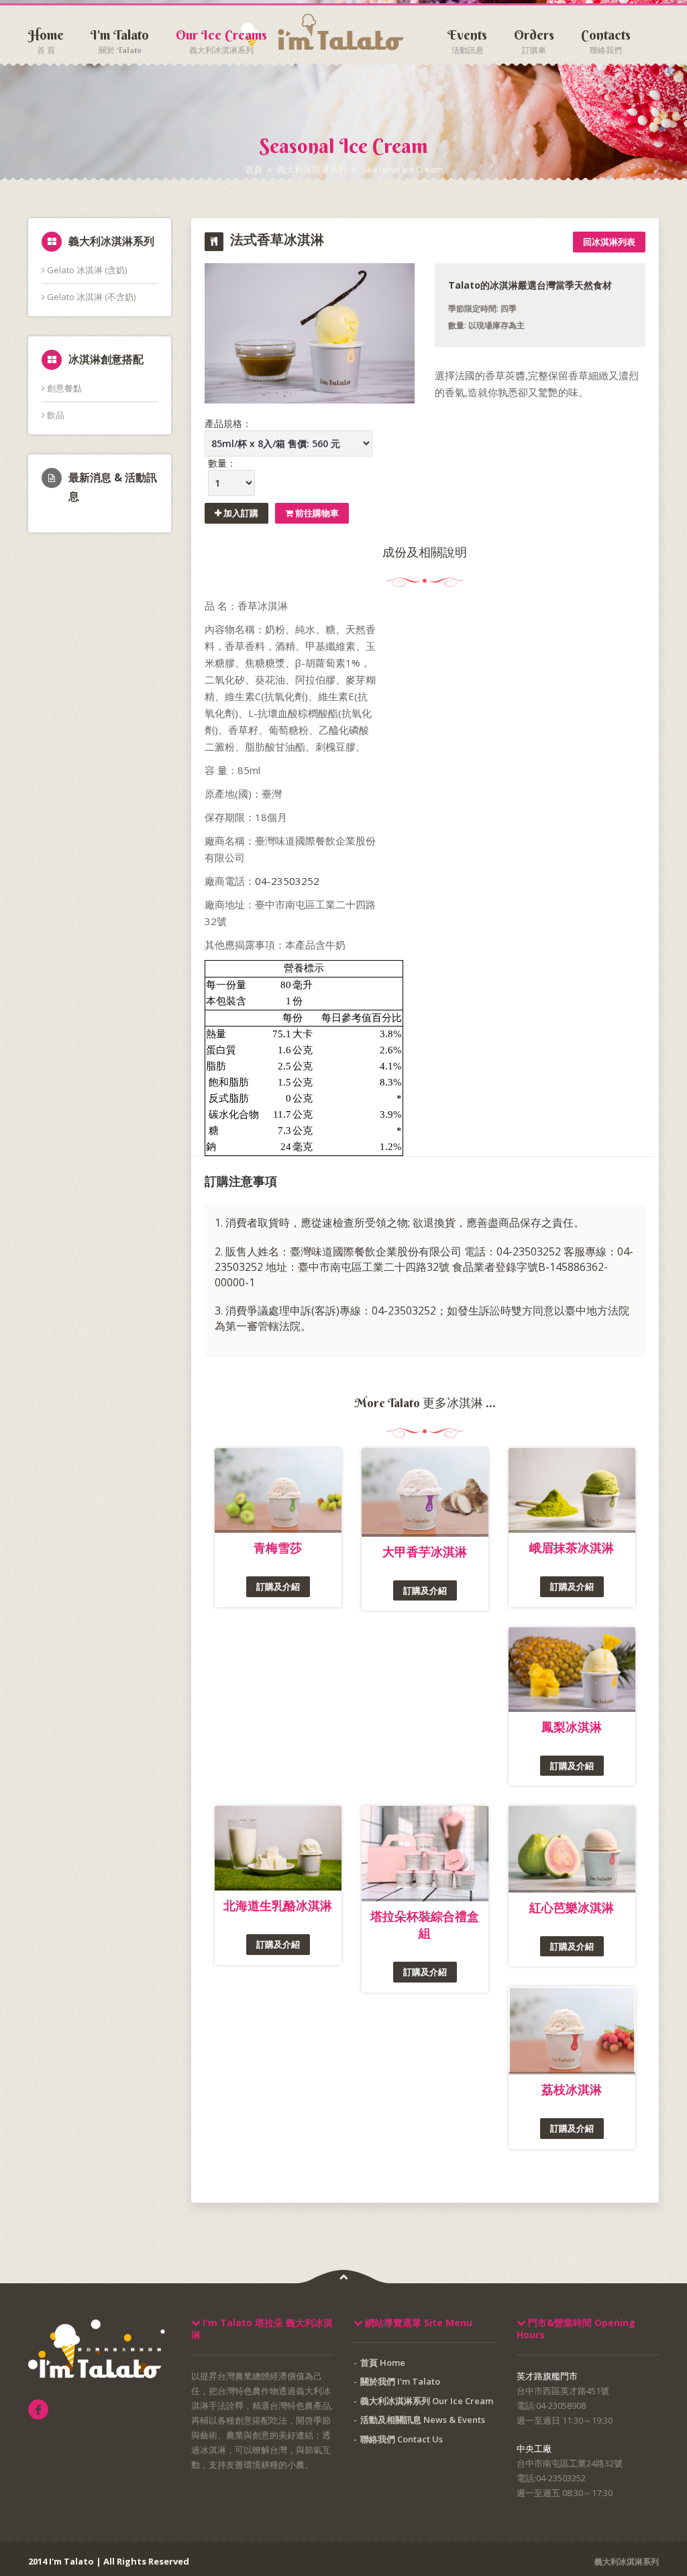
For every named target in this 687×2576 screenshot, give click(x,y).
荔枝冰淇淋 (572, 2089)
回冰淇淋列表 (609, 242)
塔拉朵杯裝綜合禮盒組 (425, 1924)
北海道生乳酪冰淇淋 (278, 1905)
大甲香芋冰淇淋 (425, 1552)
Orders (534, 37)
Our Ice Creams (221, 37)
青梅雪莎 (278, 1547)
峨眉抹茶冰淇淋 (572, 1547)
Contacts (606, 37)
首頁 (254, 169)
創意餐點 (63, 388)
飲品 (55, 415)
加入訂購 (240, 513)
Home (46, 37)
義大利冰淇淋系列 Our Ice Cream (427, 2401)
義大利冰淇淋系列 (312, 169)
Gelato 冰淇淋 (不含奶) (90, 297)
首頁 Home (383, 2363)
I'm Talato (120, 37)
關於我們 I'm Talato (400, 2381)
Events (467, 37)
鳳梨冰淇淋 (572, 1727)
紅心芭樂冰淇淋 (572, 1907)
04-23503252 (287, 881)
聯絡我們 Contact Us (402, 2439)
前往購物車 (316, 513)
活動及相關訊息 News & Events (423, 2420)
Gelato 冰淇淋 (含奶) (86, 270)
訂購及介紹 (278, 1586)
